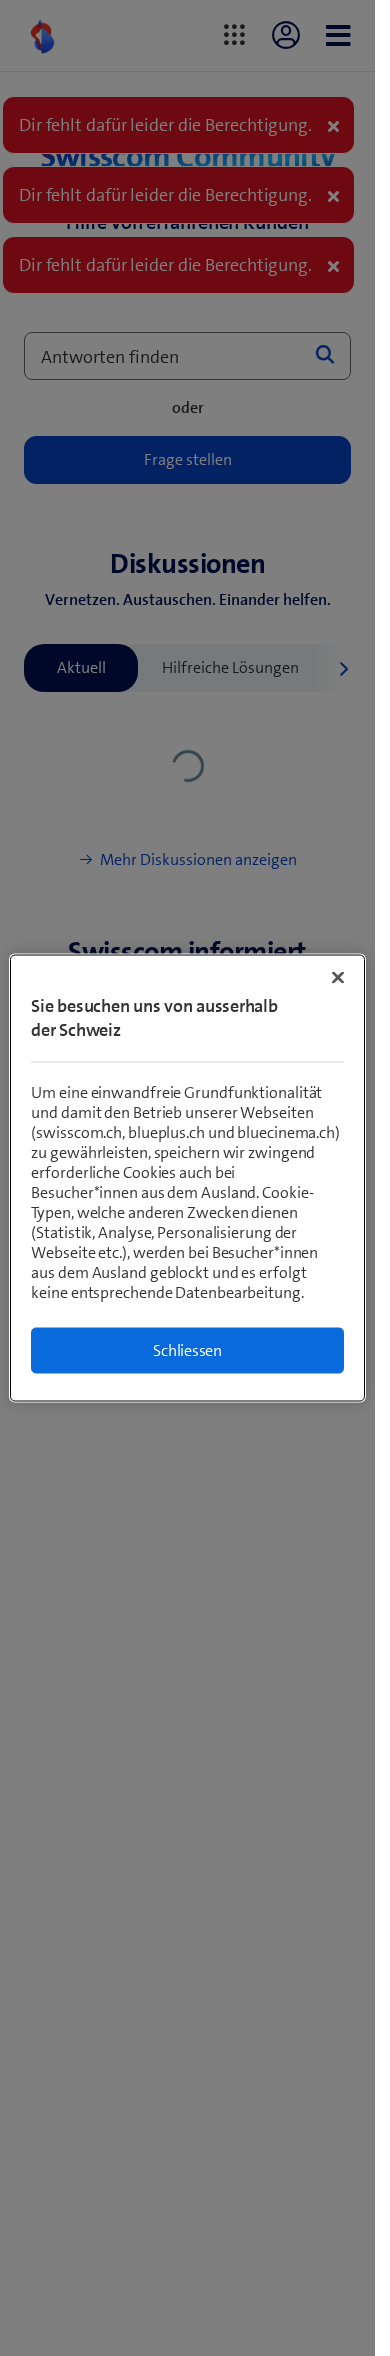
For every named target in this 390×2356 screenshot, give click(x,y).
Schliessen (187, 1350)
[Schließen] (338, 978)
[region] (187, 1178)
